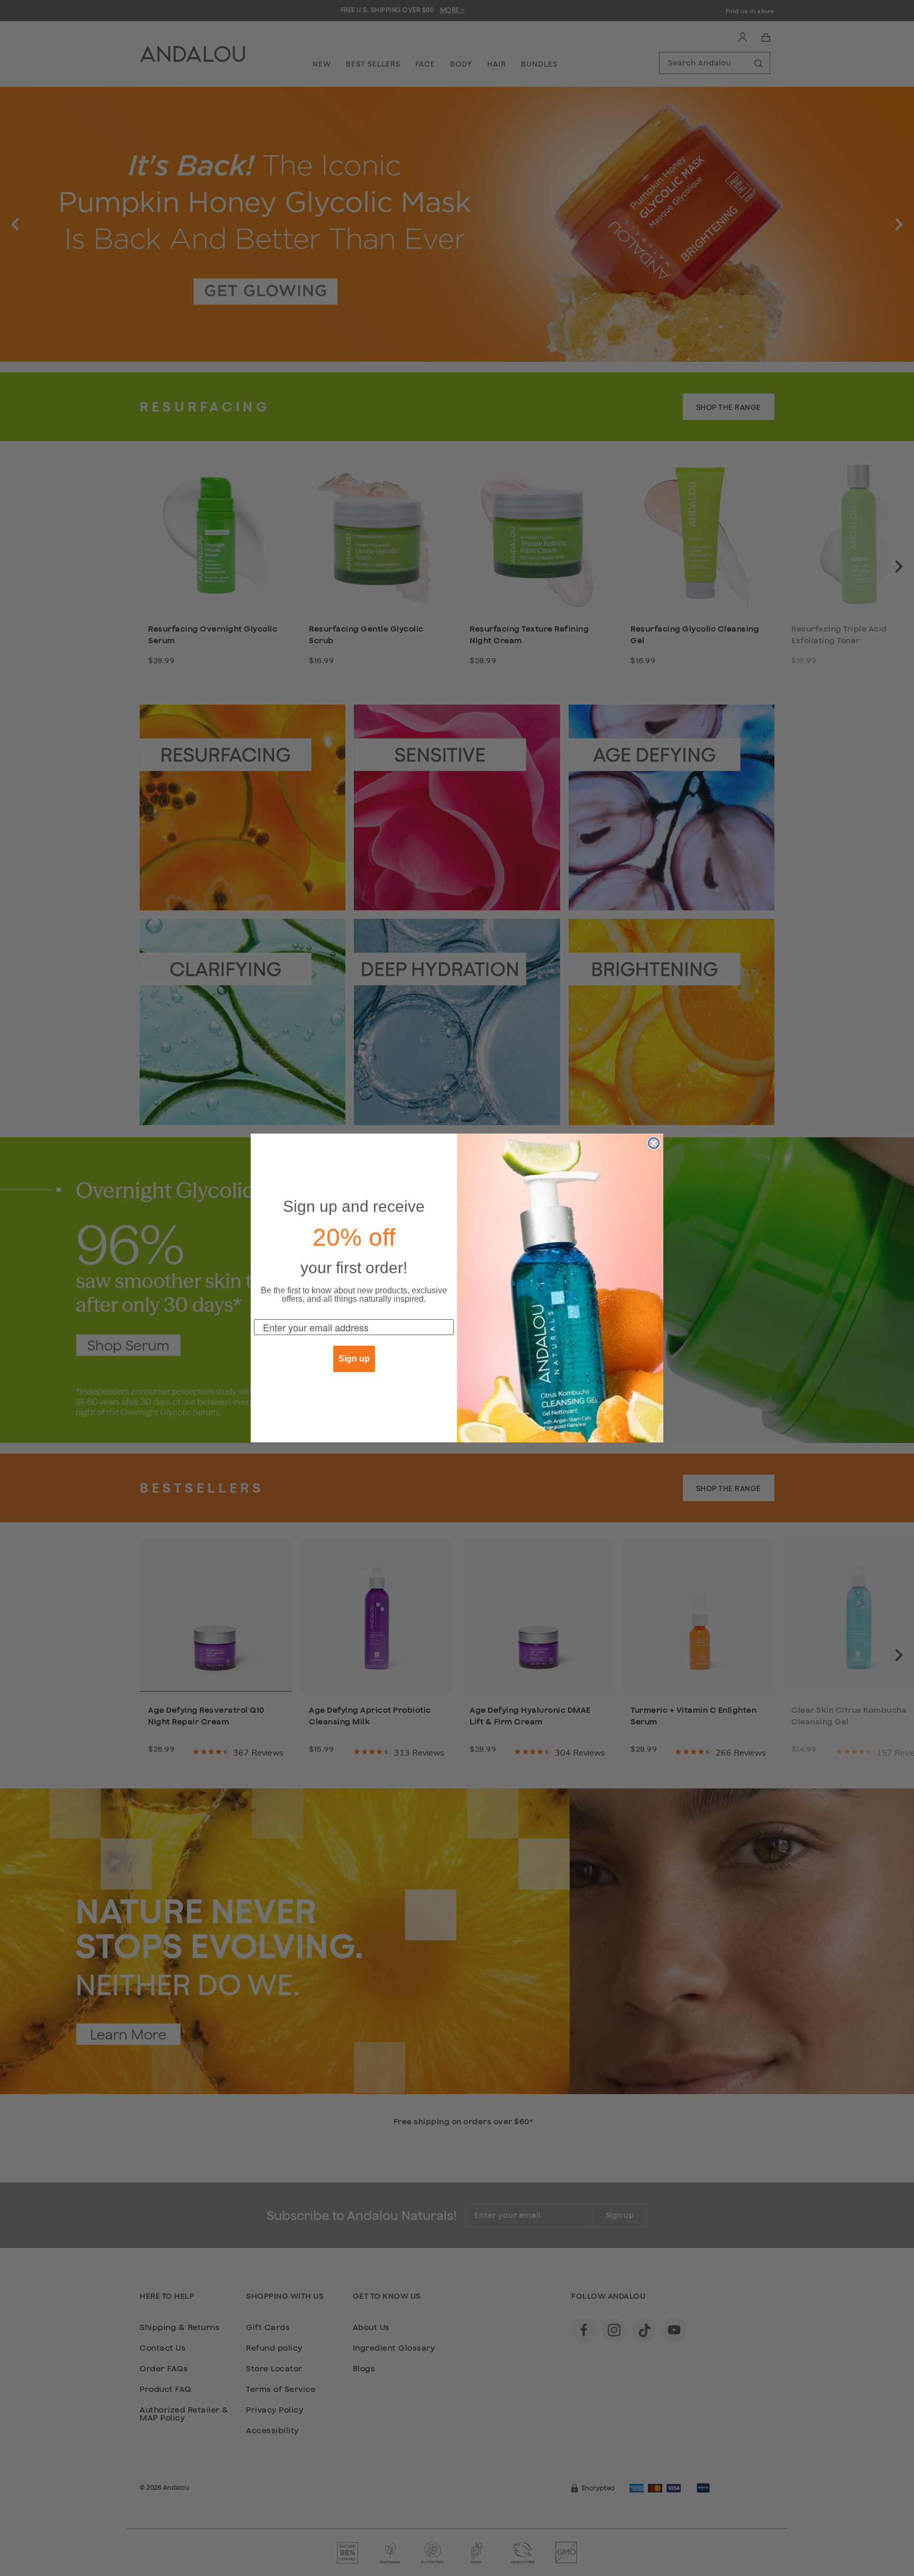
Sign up (354, 1359)
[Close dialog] (654, 1143)
